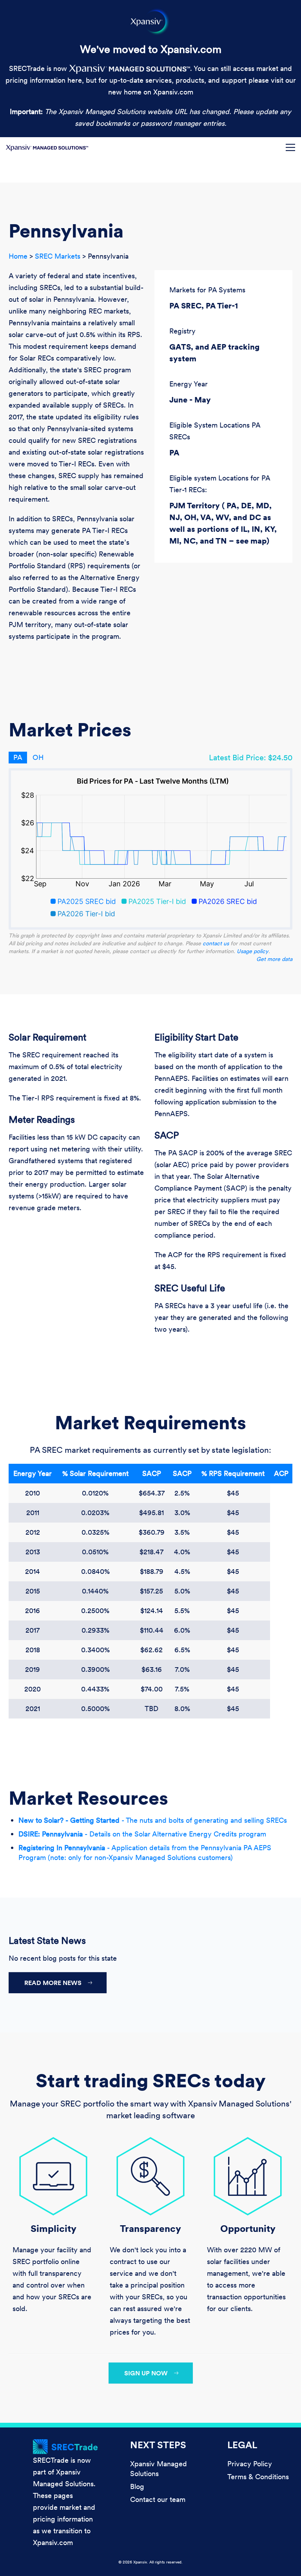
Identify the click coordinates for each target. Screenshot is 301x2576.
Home (18, 256)
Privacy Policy (250, 2464)
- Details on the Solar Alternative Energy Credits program (142, 1834)
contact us (216, 943)
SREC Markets (58, 256)
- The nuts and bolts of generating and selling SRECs (153, 1820)
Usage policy (253, 951)
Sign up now (146, 2373)
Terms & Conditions (258, 2477)
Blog (137, 2486)
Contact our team (158, 2499)
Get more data (274, 959)
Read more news (53, 1983)
